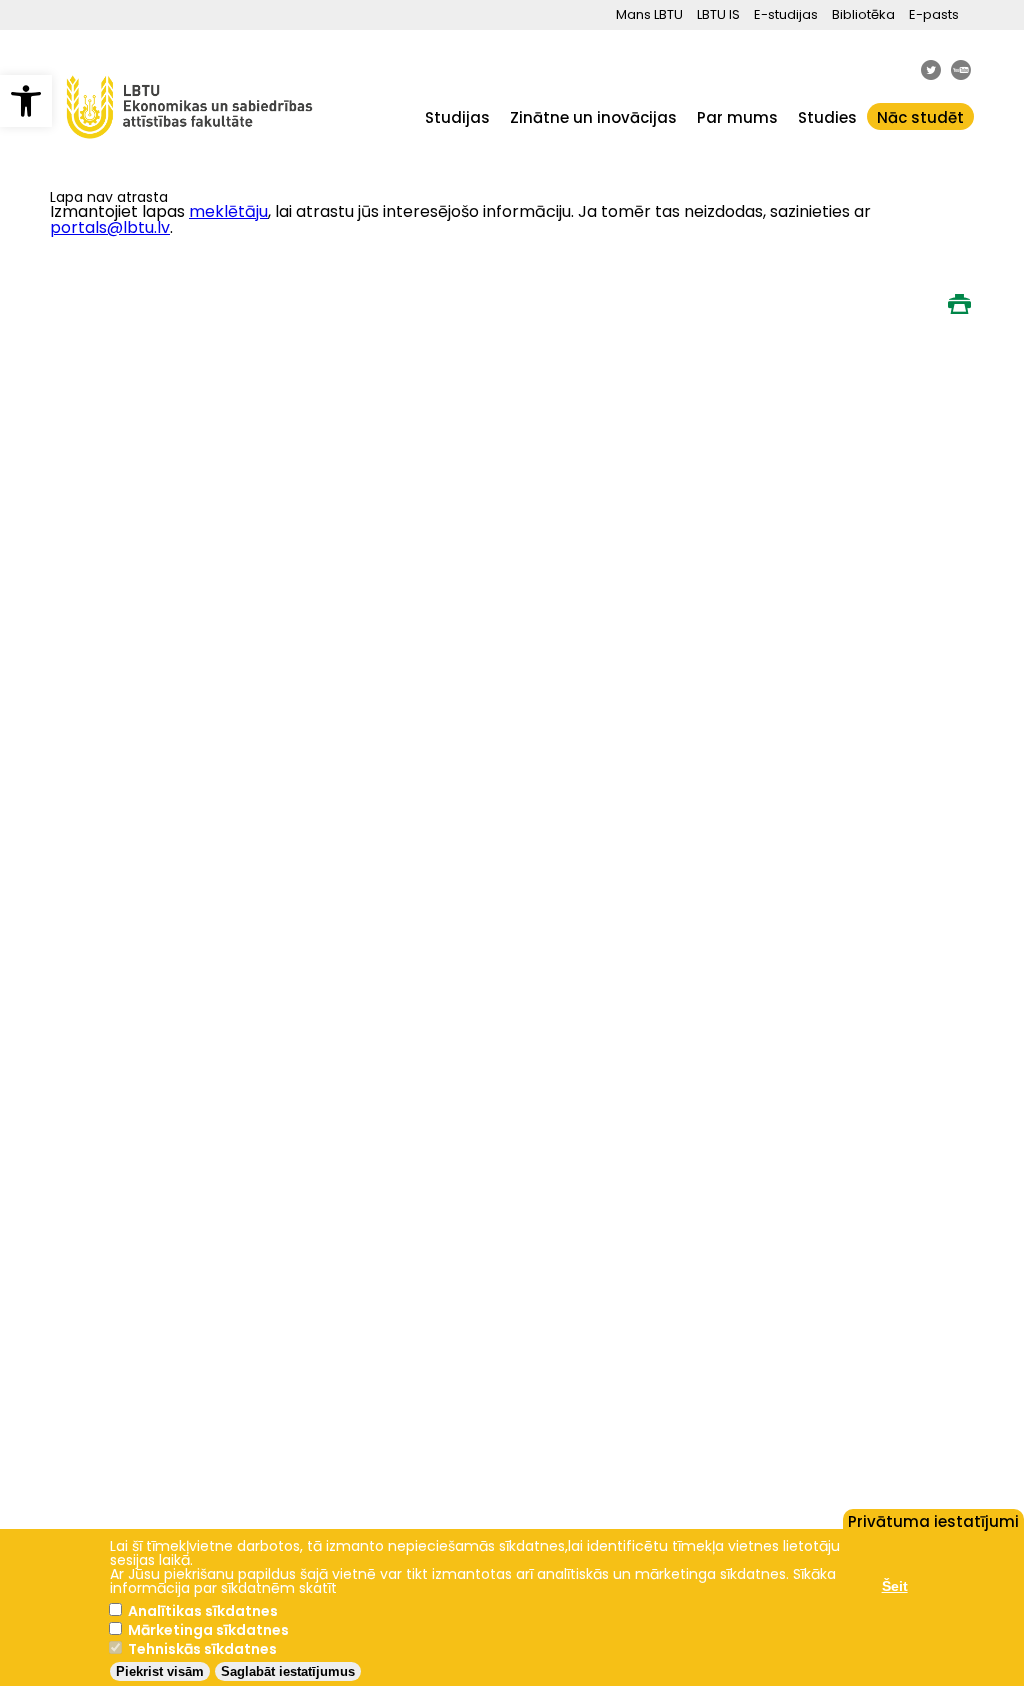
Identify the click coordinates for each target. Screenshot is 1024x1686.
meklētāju (228, 211)
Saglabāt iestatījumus (288, 1671)
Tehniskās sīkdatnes (202, 1649)
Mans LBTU (649, 14)
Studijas (457, 117)
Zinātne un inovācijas (593, 117)
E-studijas (786, 14)
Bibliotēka (863, 14)
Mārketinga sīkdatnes (208, 1630)
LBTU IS (718, 14)
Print (959, 304)
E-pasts (934, 14)
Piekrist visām (160, 1671)
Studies (827, 117)
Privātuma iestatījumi (933, 1520)
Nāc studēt (920, 117)
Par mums (737, 117)
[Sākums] (190, 148)
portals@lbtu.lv (110, 227)
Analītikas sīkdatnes (203, 1611)
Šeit (895, 1586)
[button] (26, 101)
